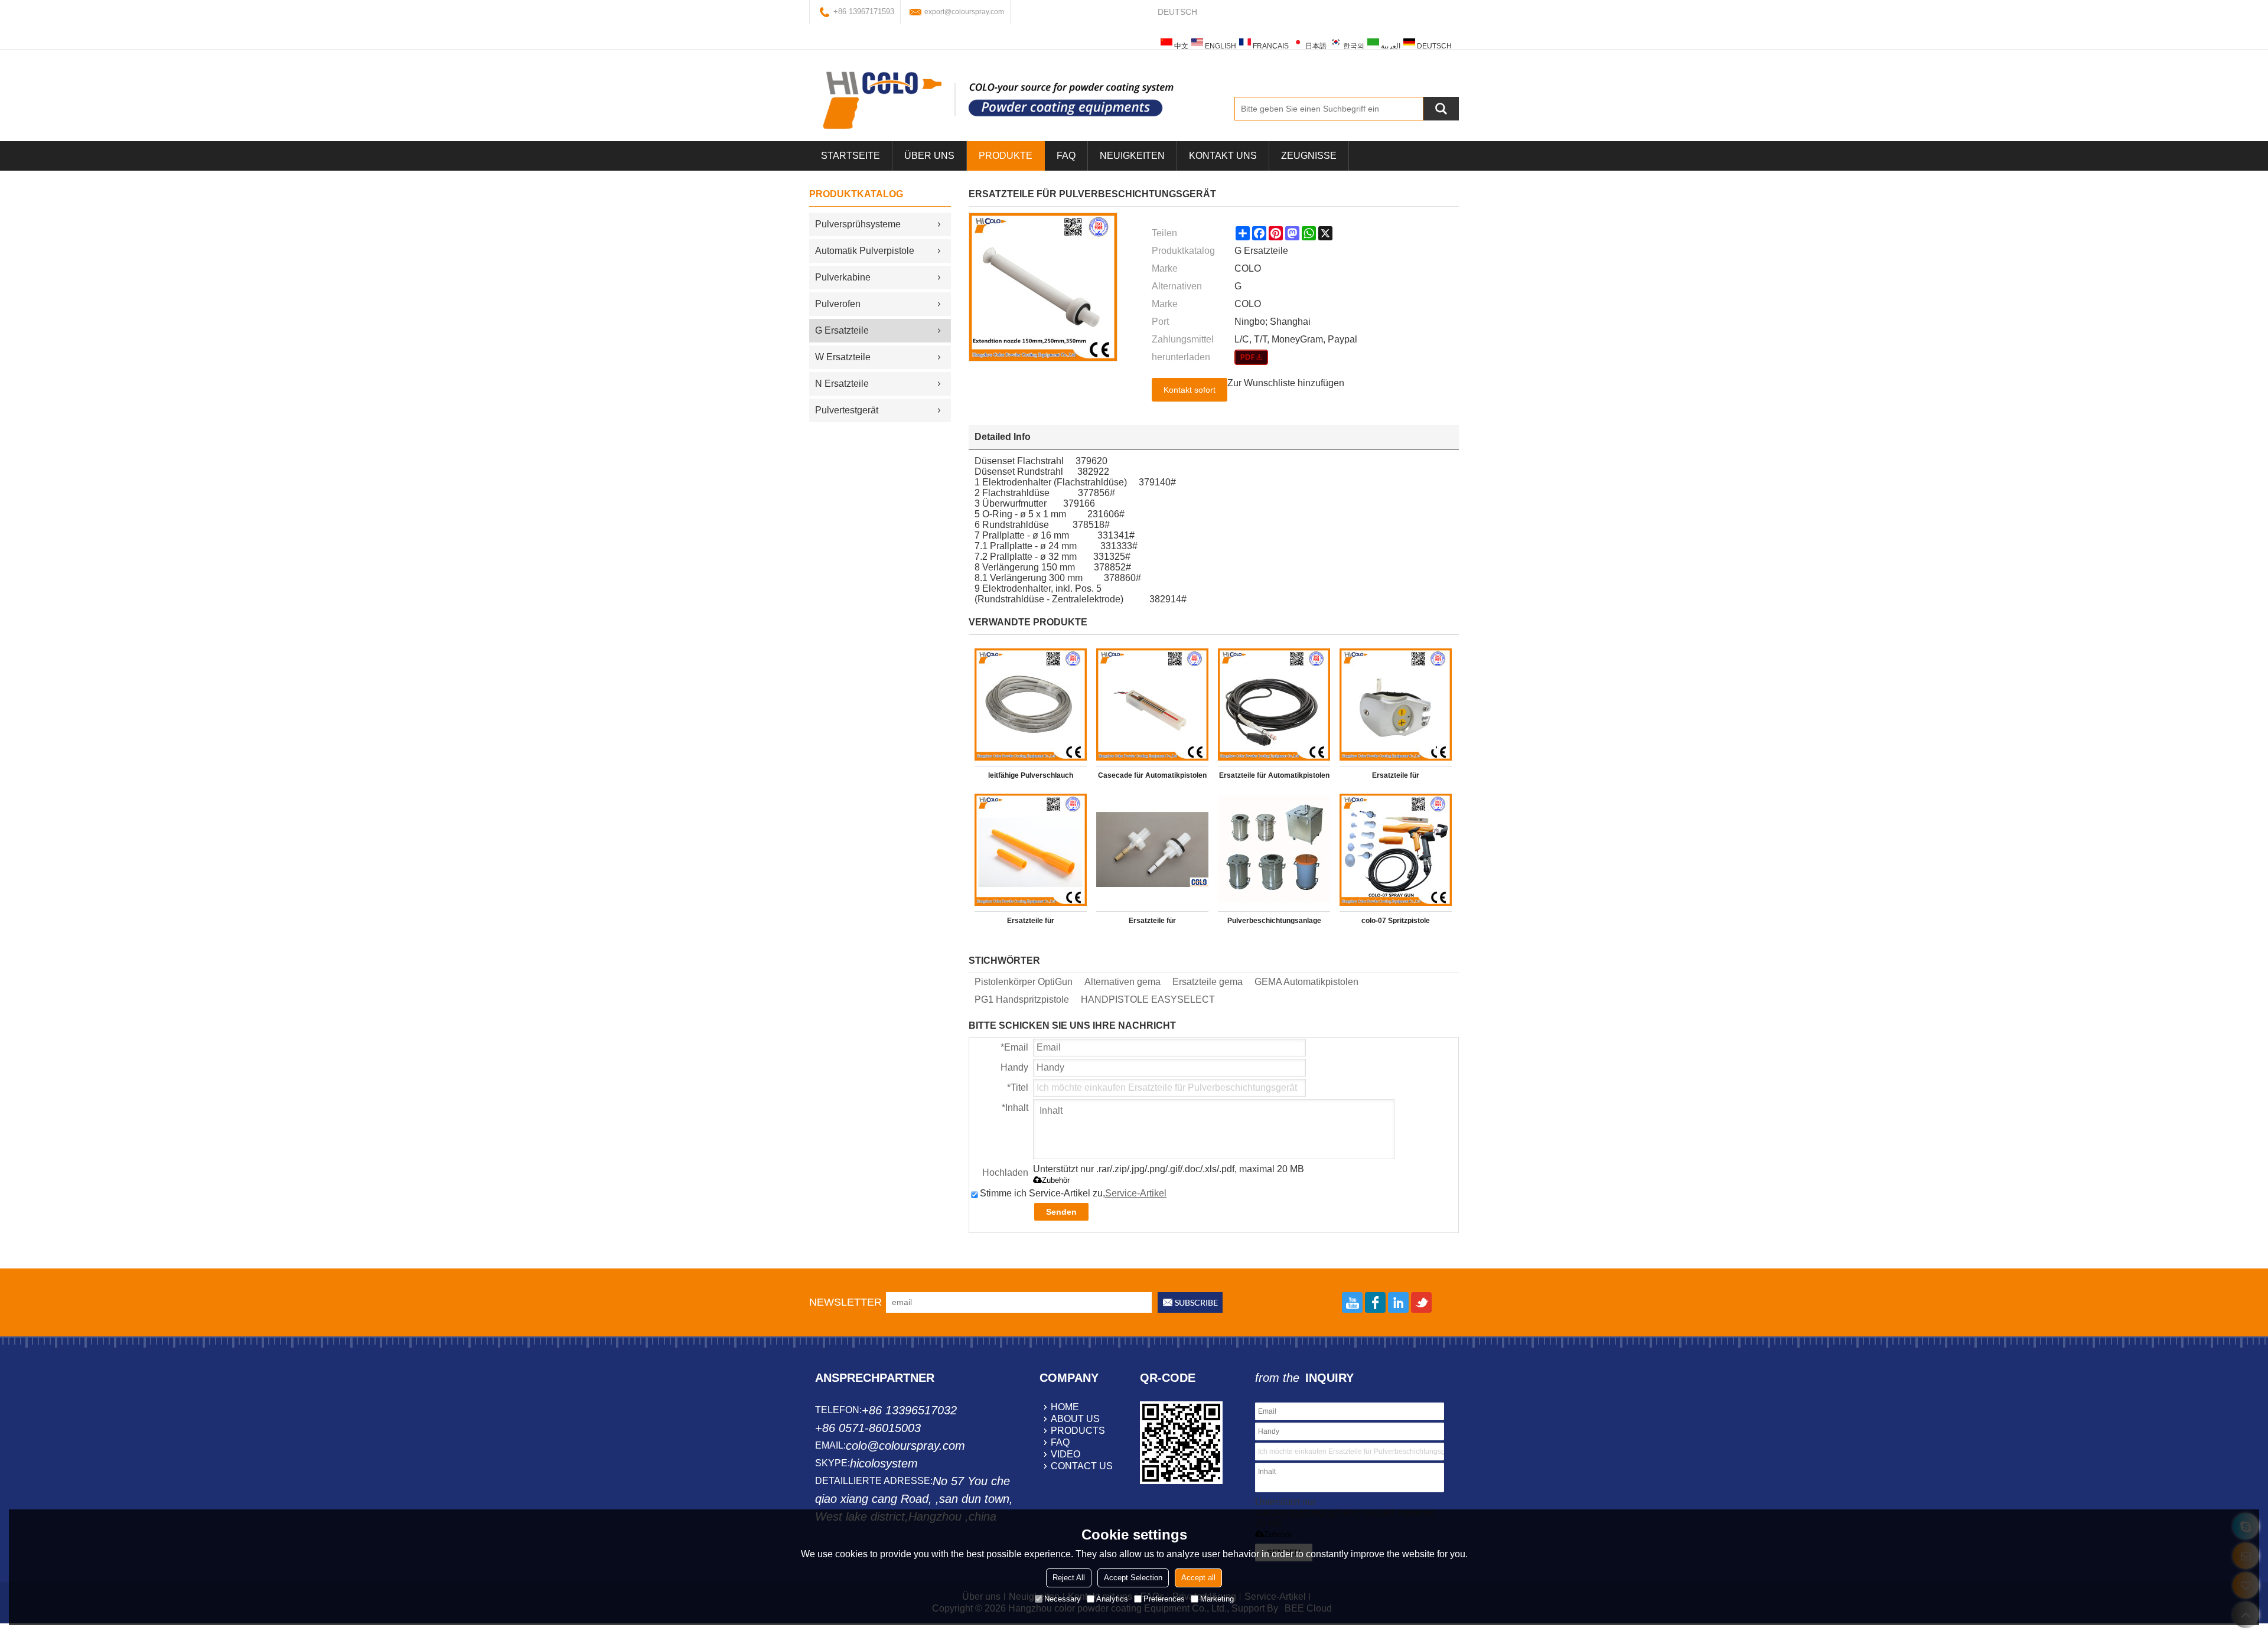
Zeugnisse (1309, 156)
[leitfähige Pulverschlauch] (1031, 705)
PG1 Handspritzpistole (1022, 999)
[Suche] (1441, 109)
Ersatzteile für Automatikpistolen (1274, 775)
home (1065, 1407)
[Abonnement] (1190, 1302)
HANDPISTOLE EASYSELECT (1148, 999)
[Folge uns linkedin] (1398, 1302)
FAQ (1066, 156)
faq (1060, 1442)
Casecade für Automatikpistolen (1152, 775)
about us (1075, 1419)
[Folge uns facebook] (1375, 1302)
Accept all (1198, 1578)
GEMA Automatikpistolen (1306, 982)
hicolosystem (884, 1463)
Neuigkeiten (1132, 156)
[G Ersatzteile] (1251, 357)
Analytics (1112, 1599)
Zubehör (1056, 1180)
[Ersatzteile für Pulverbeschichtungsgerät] (1396, 705)
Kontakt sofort (1190, 390)
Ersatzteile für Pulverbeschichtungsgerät (1396, 778)
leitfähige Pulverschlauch (1031, 775)
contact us (1082, 1466)
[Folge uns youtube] (1352, 1302)
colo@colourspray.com (905, 1446)
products (1078, 1431)
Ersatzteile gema (1208, 982)
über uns (929, 156)
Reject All (1069, 1578)
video (1065, 1454)
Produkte (1006, 156)
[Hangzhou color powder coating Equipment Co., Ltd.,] (998, 100)
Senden (1061, 1212)
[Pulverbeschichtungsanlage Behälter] (1274, 850)
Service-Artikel (1136, 1193)
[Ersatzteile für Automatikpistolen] (1274, 705)
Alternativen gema (1122, 982)
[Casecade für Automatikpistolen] (1152, 705)
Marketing (1217, 1599)
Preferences (1164, 1599)
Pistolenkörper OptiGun (1024, 982)
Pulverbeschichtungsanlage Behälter (1274, 923)
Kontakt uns (1223, 156)
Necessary (1063, 1599)
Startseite (850, 156)
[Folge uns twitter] (1421, 1302)
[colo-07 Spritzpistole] (1396, 850)
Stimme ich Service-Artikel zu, (1073, 1193)
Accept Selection (1133, 1578)
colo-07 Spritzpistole (1396, 921)
